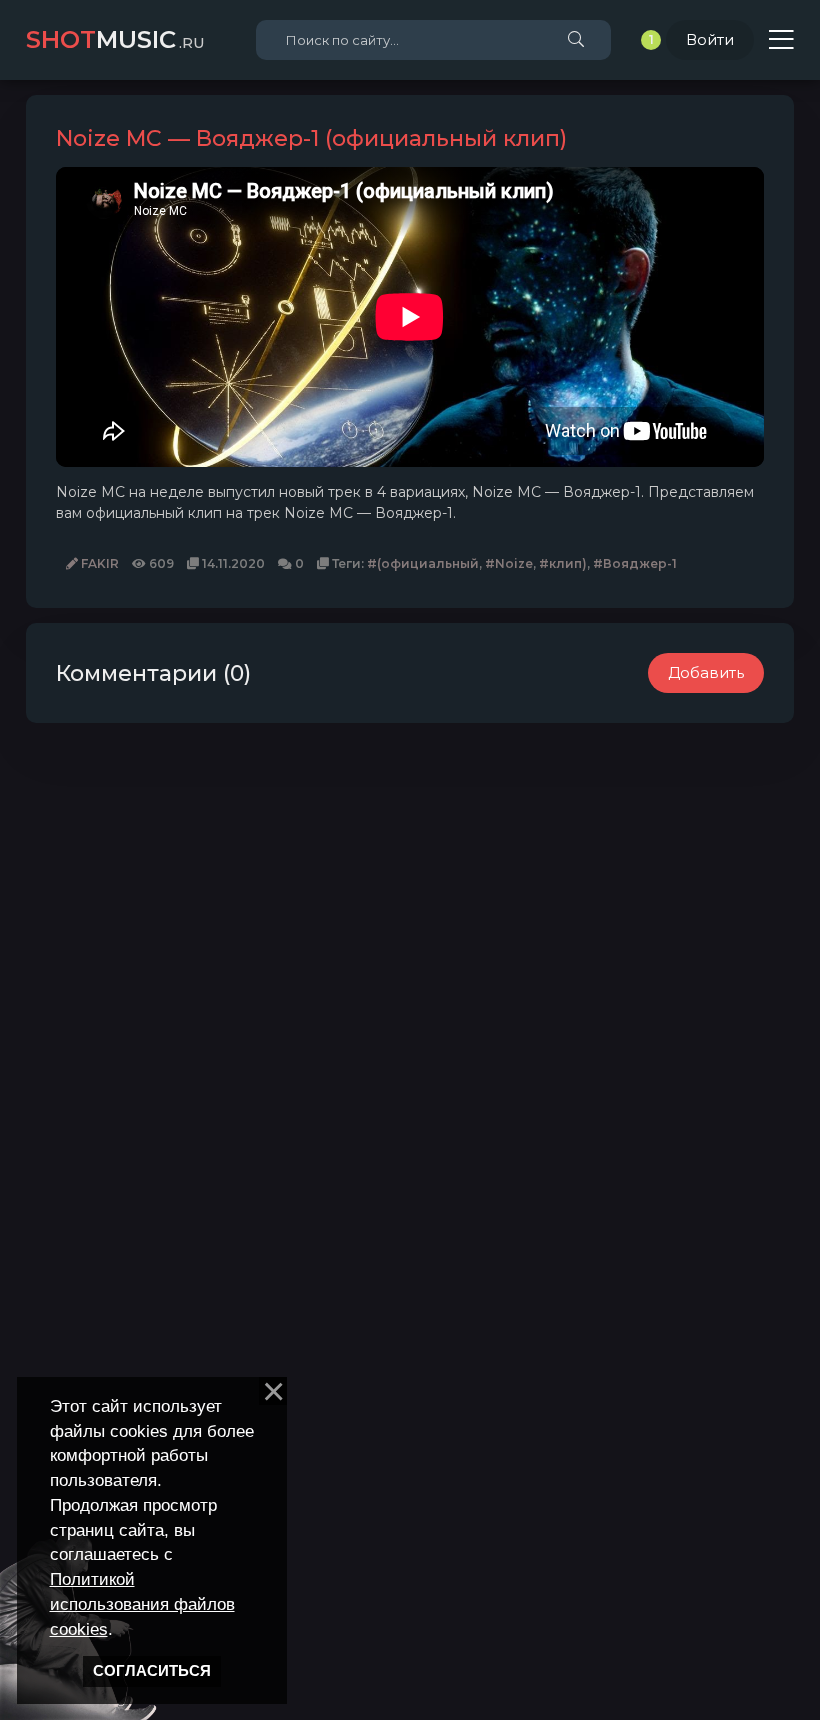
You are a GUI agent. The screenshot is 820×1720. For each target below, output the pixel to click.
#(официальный (423, 563)
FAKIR (98, 563)
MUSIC (115, 39)
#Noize (509, 563)
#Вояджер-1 (635, 563)
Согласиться (152, 1671)
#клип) (563, 563)
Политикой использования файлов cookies (142, 1604)
